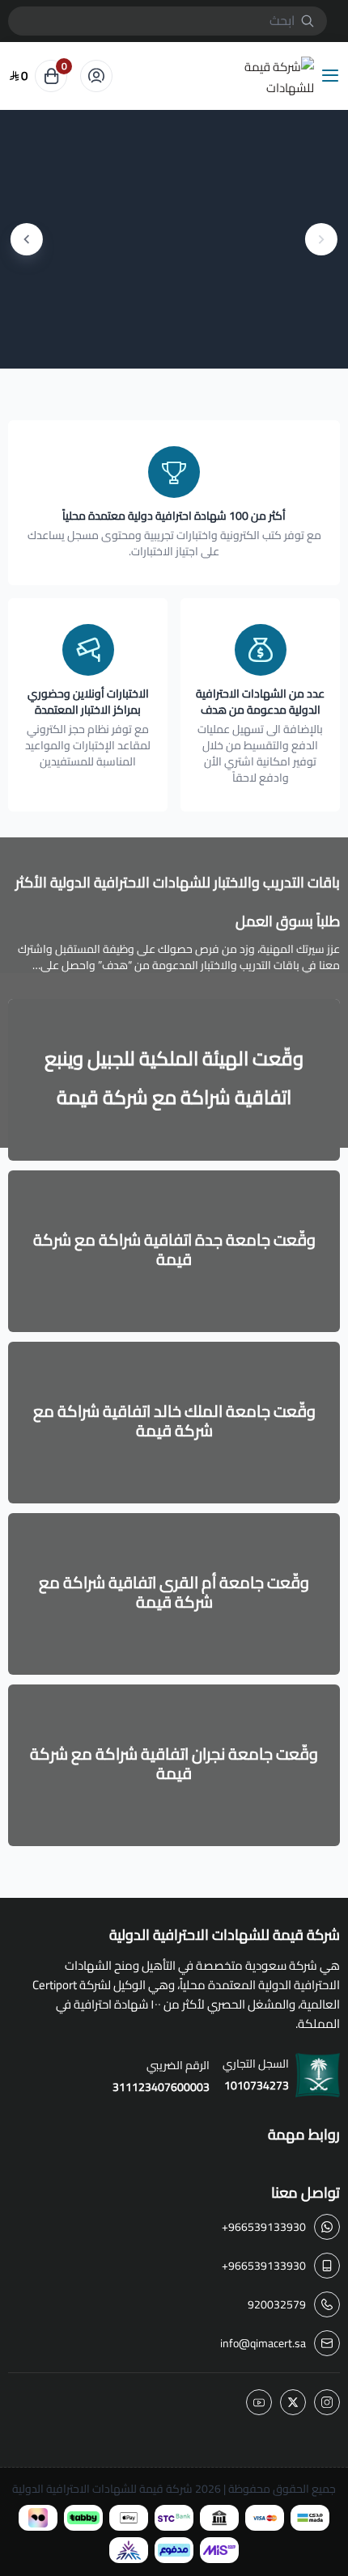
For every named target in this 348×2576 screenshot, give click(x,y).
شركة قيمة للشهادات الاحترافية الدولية (102, 2489)
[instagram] (327, 2402)
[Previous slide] (321, 239)
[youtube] (259, 2402)
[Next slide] (27, 239)
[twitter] (293, 2402)
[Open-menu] (333, 76)
